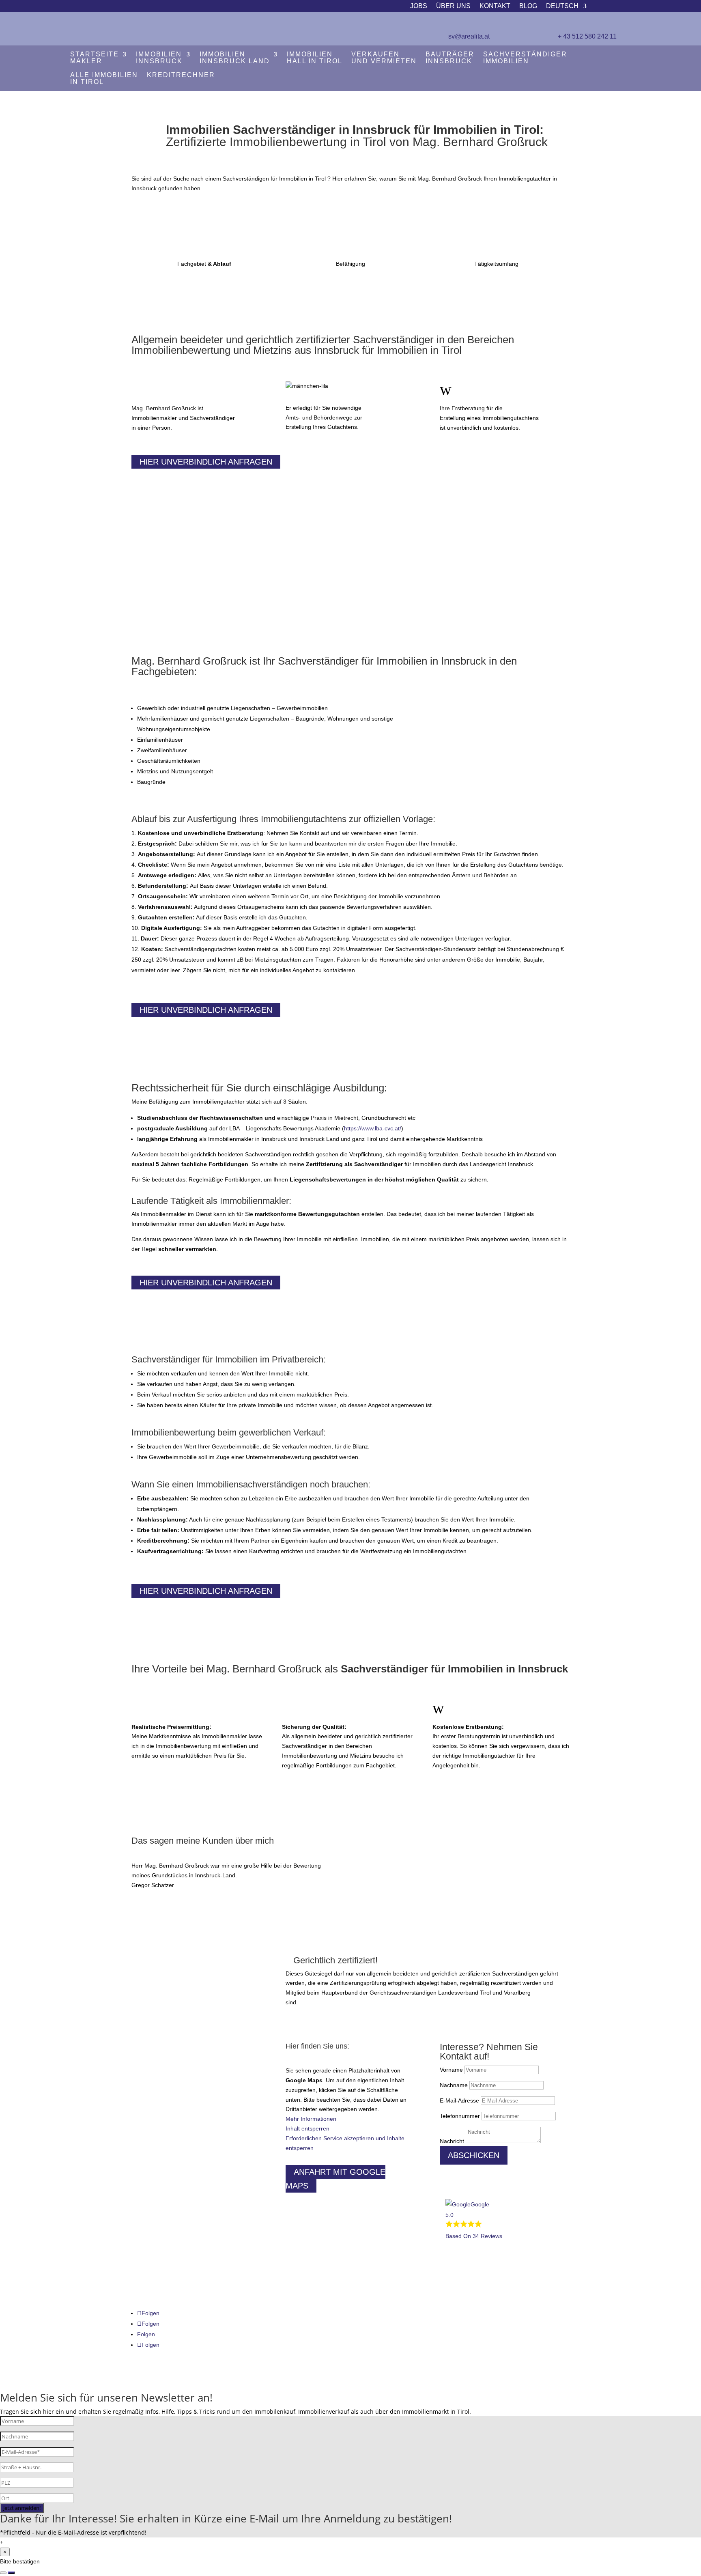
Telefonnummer (460, 2116)
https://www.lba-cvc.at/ (373, 1128)
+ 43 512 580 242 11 (587, 36)
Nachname (454, 2085)
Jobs (419, 6)
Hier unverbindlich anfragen (206, 462)
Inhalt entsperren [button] (307, 2128)
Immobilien (525, 58)
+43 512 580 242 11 (157, 2072)
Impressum (152, 2214)
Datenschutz (153, 2227)
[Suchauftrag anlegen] (11, 2573)
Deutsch (562, 6)
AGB (143, 2241)
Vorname (451, 2070)
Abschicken (474, 2155)
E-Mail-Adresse (459, 2100)
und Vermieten (384, 58)
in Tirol (104, 79)
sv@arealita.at (469, 36)
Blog (528, 6)
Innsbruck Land (235, 58)
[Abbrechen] (3, 2573)
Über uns (453, 6)
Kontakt (495, 6)
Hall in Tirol (315, 58)
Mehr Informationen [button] (311, 2119)
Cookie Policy (154, 2254)
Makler (95, 58)
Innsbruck (159, 58)
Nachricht (452, 2141)
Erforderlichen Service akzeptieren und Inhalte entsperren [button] (345, 2143)
